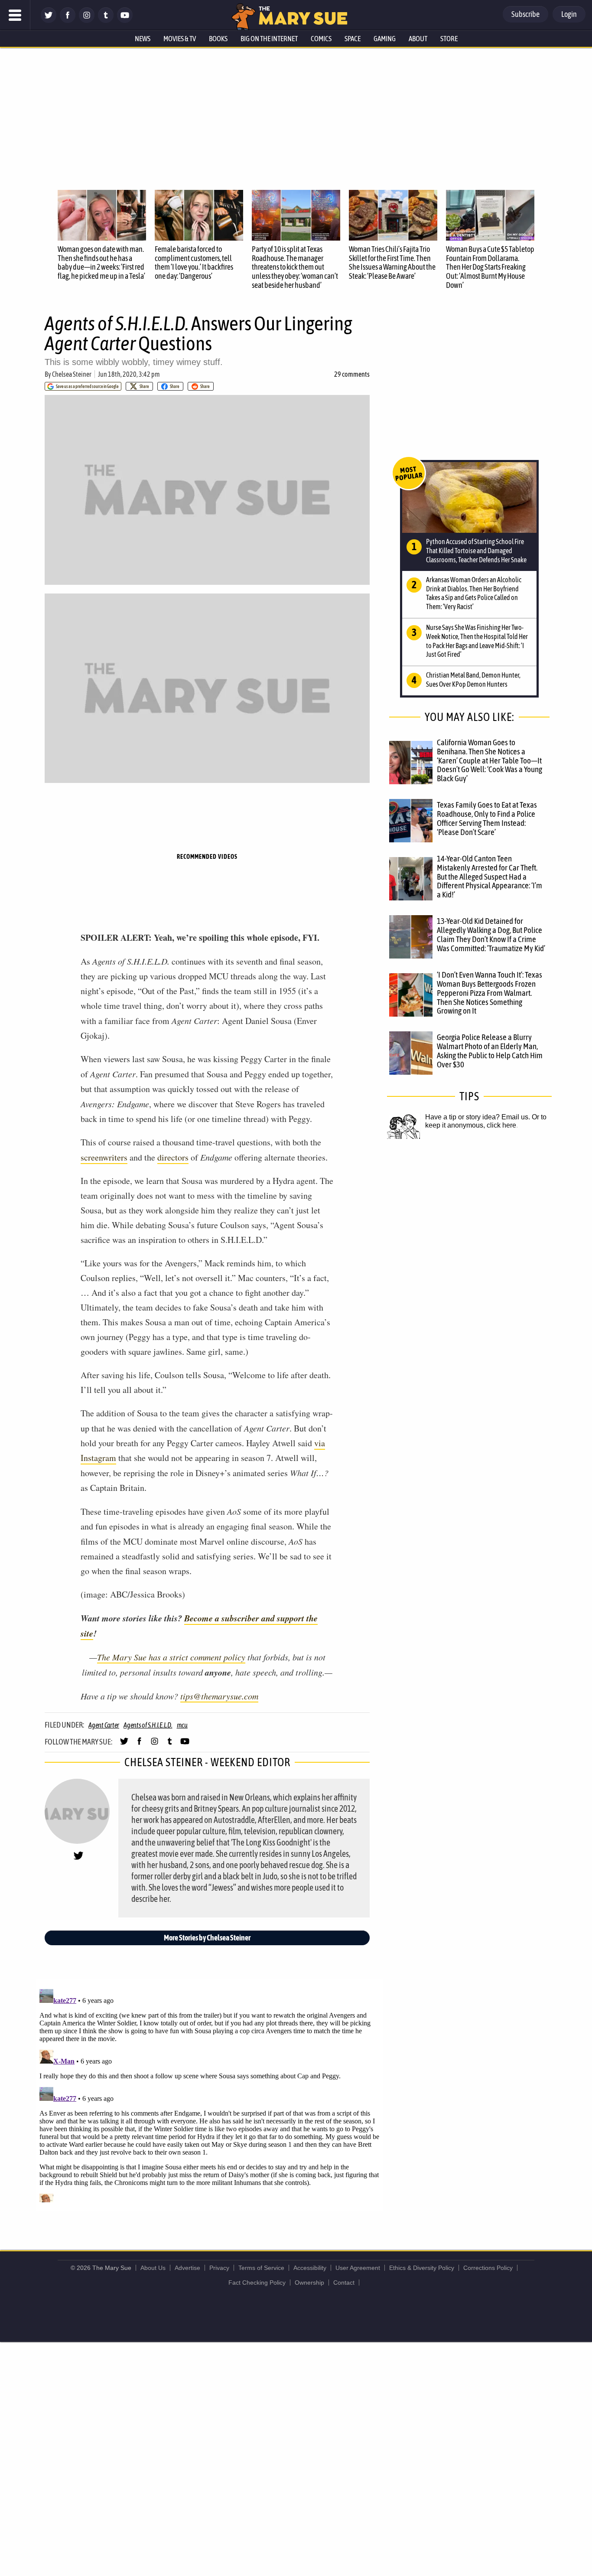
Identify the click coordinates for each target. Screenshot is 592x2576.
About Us (153, 2268)
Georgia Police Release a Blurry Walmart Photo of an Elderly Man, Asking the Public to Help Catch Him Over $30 (490, 1051)
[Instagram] (87, 21)
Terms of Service (261, 2268)
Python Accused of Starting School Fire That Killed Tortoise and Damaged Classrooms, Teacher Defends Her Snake (476, 551)
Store (449, 39)
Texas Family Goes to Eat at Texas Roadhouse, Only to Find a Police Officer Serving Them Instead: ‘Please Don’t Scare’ (487, 818)
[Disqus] (209, 2094)
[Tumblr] (106, 21)
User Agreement (358, 2268)
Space (353, 39)
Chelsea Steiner (72, 374)
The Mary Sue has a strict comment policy (171, 1657)
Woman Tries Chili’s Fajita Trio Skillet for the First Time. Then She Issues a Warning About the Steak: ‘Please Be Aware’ (392, 262)
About (418, 39)
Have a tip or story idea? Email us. (478, 1117)
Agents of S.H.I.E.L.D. (148, 1725)
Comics (321, 39)
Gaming (385, 39)
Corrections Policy (488, 2268)
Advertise (187, 2268)
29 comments (352, 374)
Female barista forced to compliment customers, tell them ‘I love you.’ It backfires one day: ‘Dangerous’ (194, 262)
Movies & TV (180, 39)
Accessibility (310, 2268)
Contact (344, 2283)
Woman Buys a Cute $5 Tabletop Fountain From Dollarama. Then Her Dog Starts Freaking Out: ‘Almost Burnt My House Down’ (490, 267)
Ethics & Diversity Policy (422, 2268)
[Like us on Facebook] (68, 21)
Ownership (309, 2283)
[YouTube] (125, 21)
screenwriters (104, 1157)
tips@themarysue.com (219, 1696)
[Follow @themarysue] (49, 21)
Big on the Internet (269, 39)
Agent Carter (104, 1725)
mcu (182, 1725)
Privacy (219, 2268)
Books (218, 39)
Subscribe (525, 14)
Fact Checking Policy (257, 2283)
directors (173, 1157)
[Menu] (15, 15)
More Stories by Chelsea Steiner (207, 1938)
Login (569, 14)
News (143, 39)
